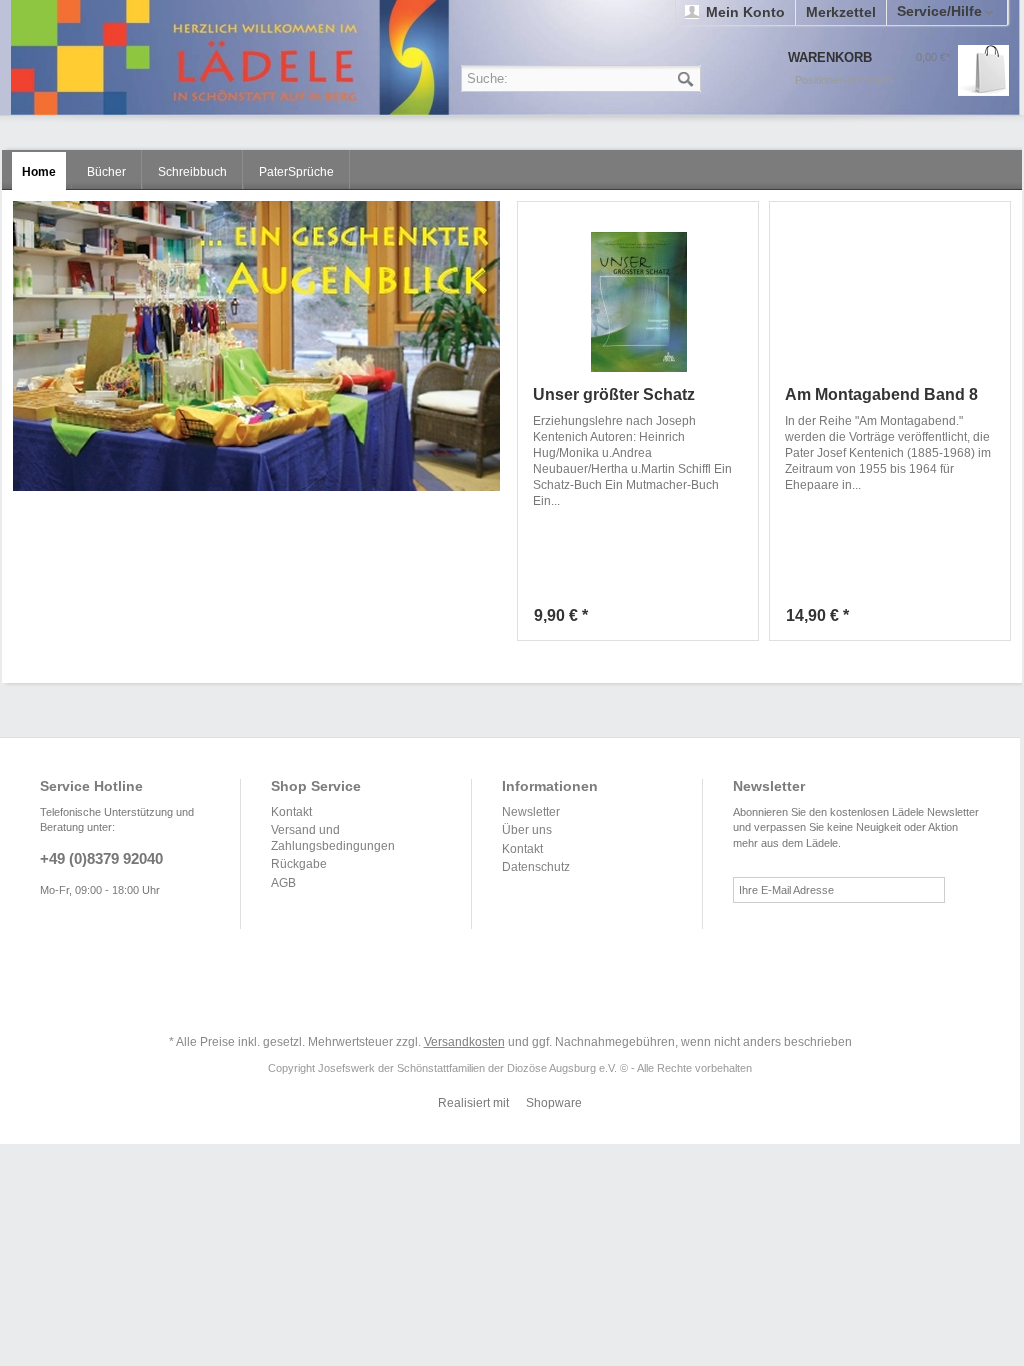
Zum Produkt (738, 620)
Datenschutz (536, 867)
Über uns (527, 830)
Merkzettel (841, 12)
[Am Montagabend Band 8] (890, 302)
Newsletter (531, 812)
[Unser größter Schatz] (638, 302)
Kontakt (291, 812)
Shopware (554, 1103)
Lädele (515, 57)
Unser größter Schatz (614, 395)
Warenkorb (983, 70)
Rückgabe (299, 864)
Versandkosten (464, 1042)
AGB (283, 883)
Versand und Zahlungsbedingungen (333, 838)
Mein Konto (745, 12)
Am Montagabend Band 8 (881, 395)
